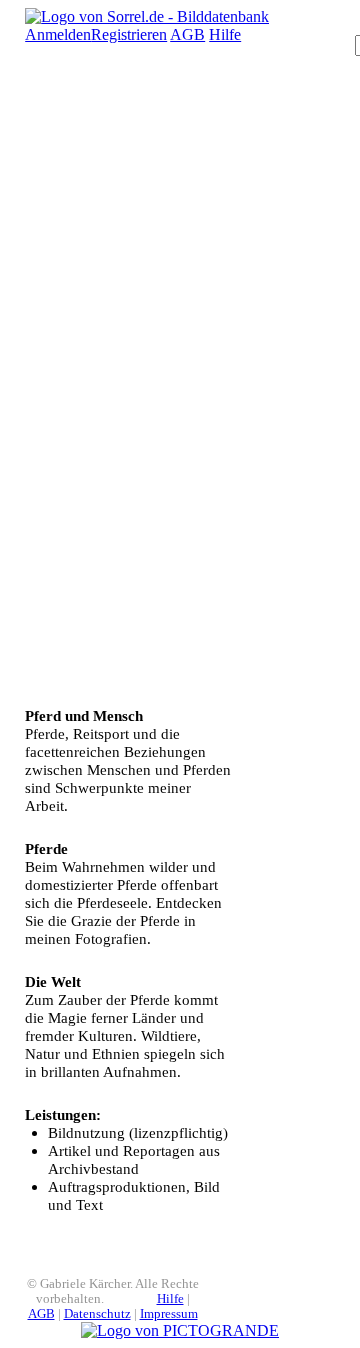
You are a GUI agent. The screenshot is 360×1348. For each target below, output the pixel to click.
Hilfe (225, 34)
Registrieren (129, 34)
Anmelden (58, 34)
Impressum (169, 1314)
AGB (187, 34)
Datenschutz (97, 1314)
